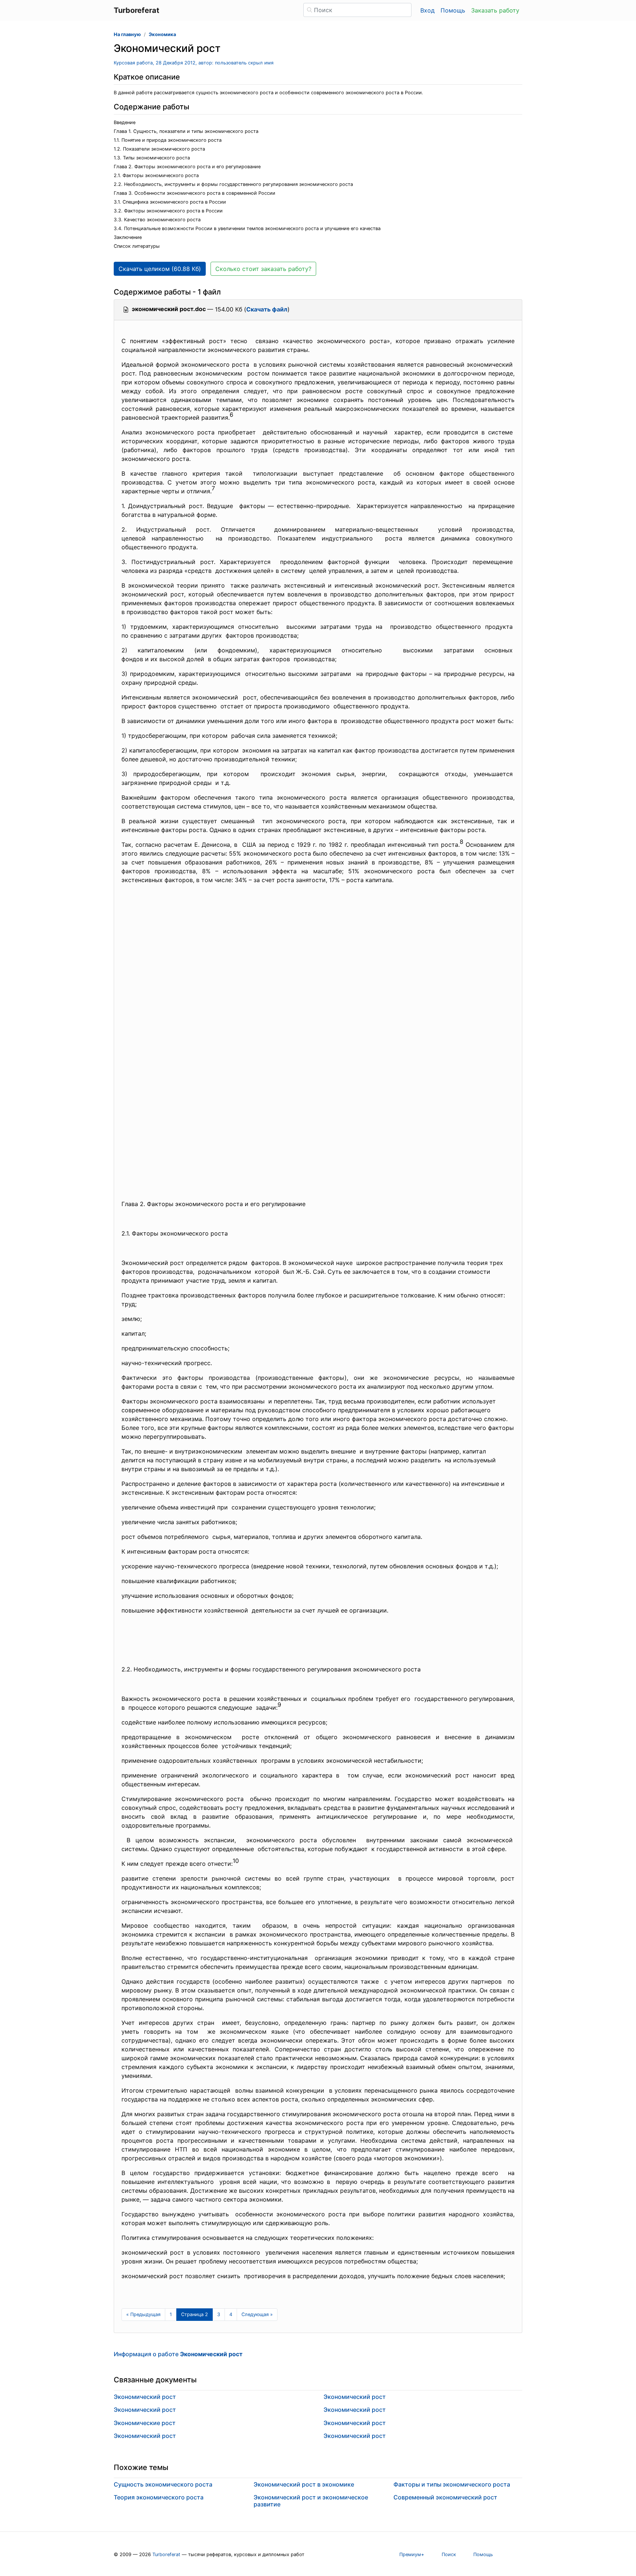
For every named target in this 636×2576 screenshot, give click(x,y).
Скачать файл (267, 309)
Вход (427, 10)
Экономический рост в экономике (304, 2484)
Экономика (162, 34)
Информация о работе (178, 2354)
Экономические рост (145, 2423)
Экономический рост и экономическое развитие (311, 2501)
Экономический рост (145, 2397)
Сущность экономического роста (163, 2484)
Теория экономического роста (159, 2497)
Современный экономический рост (445, 2497)
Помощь (453, 10)
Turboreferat (166, 2554)
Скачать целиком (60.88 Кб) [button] (160, 269)
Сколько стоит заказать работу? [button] (263, 269)
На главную (127, 34)
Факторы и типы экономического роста (452, 2484)
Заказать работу (495, 10)
